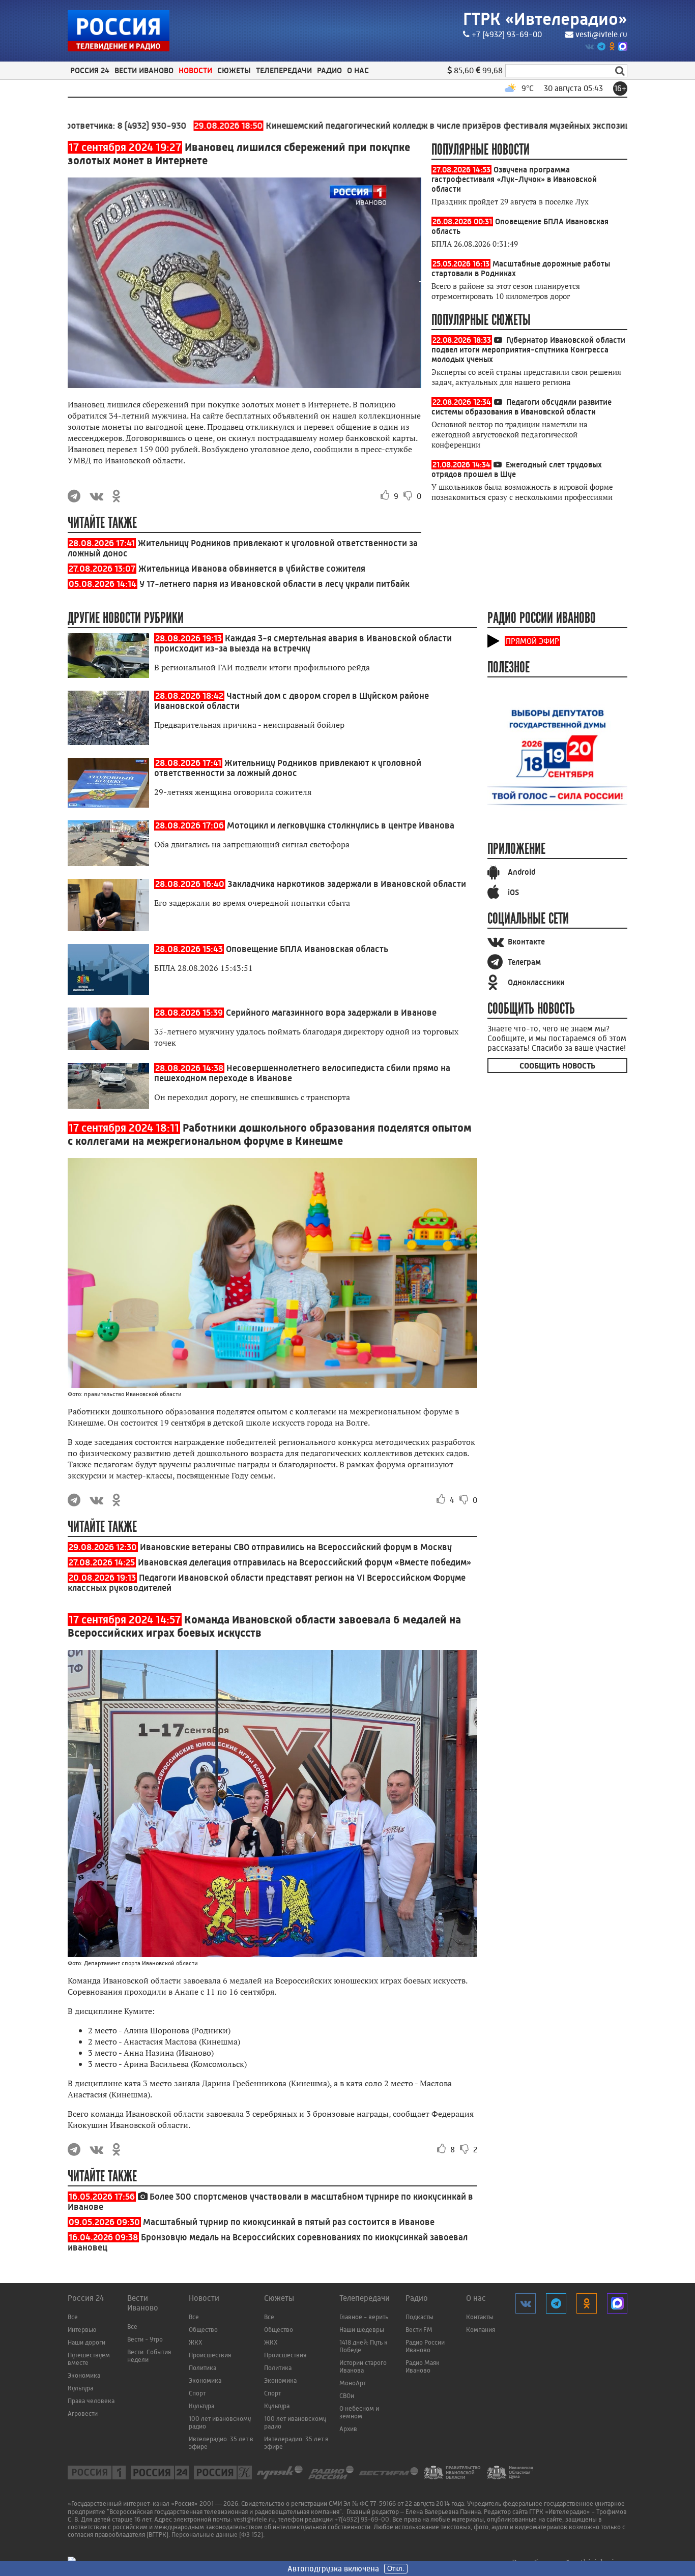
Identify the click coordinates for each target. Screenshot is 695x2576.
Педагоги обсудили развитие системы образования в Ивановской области (522, 407)
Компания (481, 2330)
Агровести (83, 2414)
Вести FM (419, 2330)
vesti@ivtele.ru (601, 34)
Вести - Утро (145, 2339)
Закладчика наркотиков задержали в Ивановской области (347, 884)
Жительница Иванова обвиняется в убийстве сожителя (252, 569)
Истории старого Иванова (363, 2366)
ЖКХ (196, 2342)
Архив (348, 2429)
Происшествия (210, 2355)
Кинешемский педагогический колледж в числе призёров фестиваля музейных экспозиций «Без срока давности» (407, 126)
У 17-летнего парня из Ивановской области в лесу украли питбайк (274, 584)
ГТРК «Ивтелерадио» (545, 19)
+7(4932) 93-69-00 (362, 2519)
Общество (203, 2330)
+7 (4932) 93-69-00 (507, 34)
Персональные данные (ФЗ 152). (218, 2535)
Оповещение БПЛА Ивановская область (307, 949)
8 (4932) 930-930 (96, 126)
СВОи (347, 2396)
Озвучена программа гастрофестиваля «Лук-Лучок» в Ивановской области (514, 179)
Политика (202, 2368)
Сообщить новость (557, 1066)
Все (73, 2317)
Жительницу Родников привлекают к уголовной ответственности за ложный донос (288, 768)
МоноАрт (353, 2383)
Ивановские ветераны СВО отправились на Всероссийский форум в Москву (296, 1547)
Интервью (82, 2330)
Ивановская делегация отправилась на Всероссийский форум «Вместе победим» (305, 1562)
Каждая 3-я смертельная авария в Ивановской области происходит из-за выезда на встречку (303, 643)
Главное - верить (364, 2317)
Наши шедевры (362, 2330)
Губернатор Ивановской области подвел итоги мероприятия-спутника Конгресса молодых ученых (528, 350)
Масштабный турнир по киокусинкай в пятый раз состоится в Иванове (289, 2222)
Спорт (197, 2393)
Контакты (480, 2317)
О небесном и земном (359, 2412)
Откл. (396, 2569)
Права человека (91, 2401)
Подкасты (419, 2317)
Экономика (84, 2375)
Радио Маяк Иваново (423, 2366)
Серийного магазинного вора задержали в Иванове (331, 1013)
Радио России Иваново (425, 2346)
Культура (80, 2388)
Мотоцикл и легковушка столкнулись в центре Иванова (341, 825)
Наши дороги (86, 2342)
